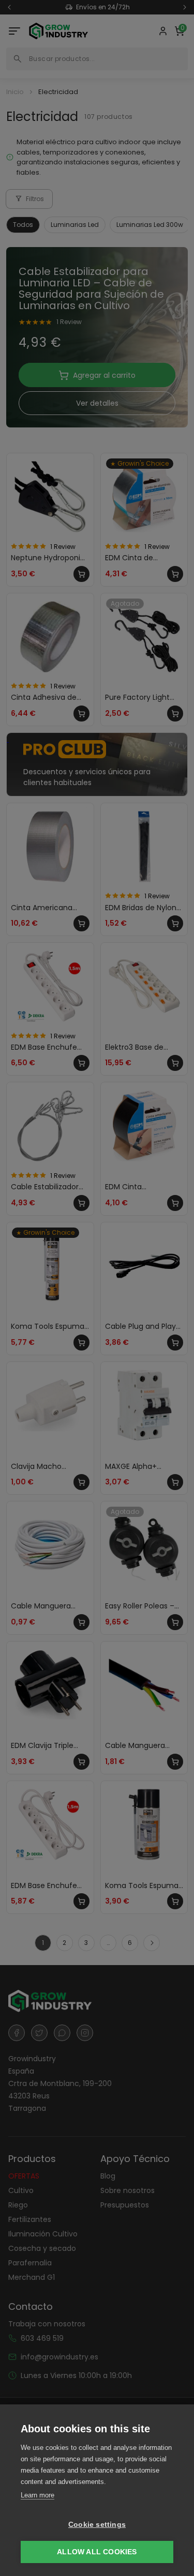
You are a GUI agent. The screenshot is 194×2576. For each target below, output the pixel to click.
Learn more (38, 2495)
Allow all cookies (97, 2552)
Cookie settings (97, 2525)
